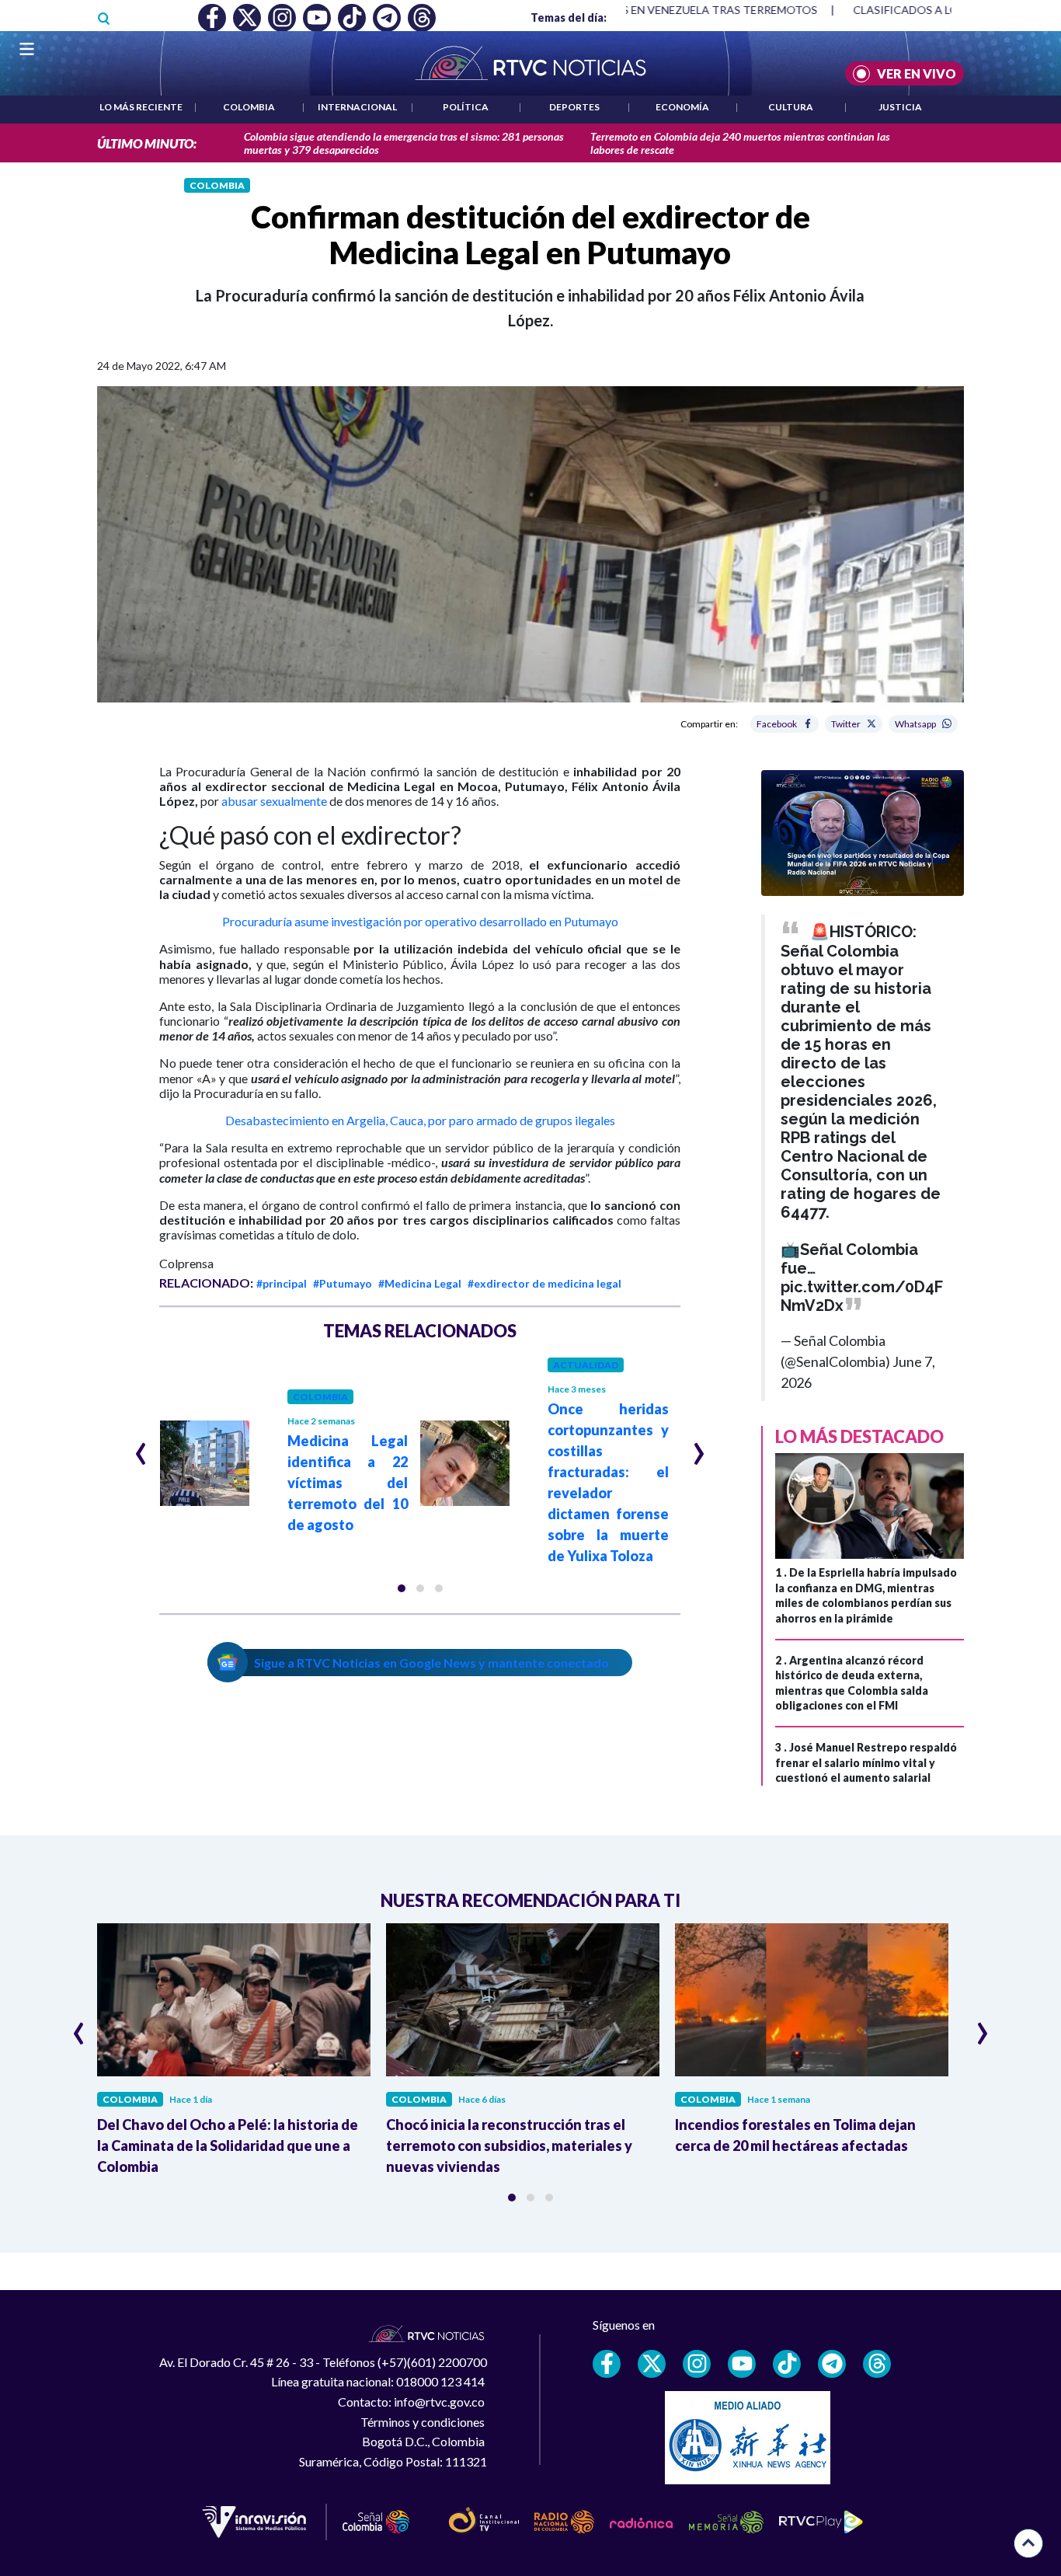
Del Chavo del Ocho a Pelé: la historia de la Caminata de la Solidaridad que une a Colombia (228, 2146)
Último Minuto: (147, 143)
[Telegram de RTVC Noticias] (832, 2364)
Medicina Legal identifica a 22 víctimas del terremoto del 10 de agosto (348, 1483)
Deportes (574, 107)
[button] (402, 1588)
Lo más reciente (141, 107)
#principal (282, 1283)
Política (466, 107)
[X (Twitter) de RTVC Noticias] (652, 2364)
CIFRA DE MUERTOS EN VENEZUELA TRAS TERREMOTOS (647, 10)
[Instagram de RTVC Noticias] (697, 2364)
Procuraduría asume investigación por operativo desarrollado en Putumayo (420, 921)
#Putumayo (343, 1283)
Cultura (791, 107)
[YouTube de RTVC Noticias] (742, 2364)
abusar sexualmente (274, 801)
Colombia (249, 107)
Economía (682, 107)
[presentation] (141, 1447)
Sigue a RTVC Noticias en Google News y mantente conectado (431, 1663)
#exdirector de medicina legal (544, 1283)
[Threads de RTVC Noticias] (877, 2364)
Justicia (900, 107)
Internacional (357, 107)
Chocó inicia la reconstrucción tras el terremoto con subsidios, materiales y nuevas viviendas (509, 2146)
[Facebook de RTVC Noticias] (607, 2364)
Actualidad (586, 1365)
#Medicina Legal (420, 1283)
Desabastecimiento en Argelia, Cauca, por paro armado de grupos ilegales (420, 1120)
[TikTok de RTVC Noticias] (787, 2364)
